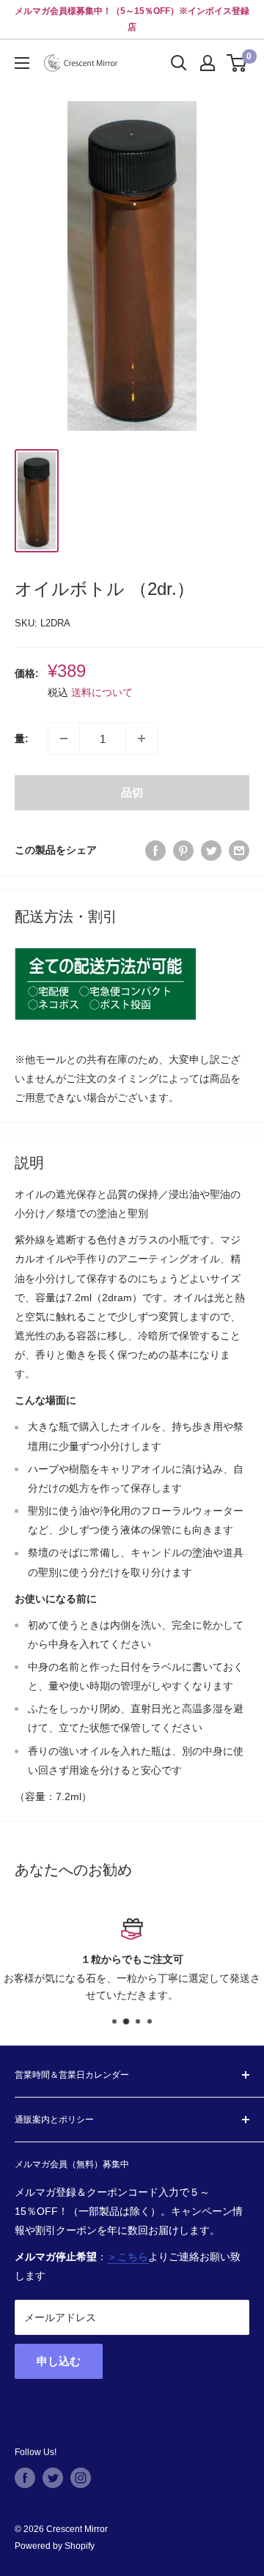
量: (22, 739)
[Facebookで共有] (155, 850)
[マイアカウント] (208, 63)
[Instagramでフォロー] (81, 2478)
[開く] (179, 63)
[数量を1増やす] (142, 739)
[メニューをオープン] (22, 63)
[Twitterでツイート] (211, 850)
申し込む (59, 2361)
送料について (102, 692)
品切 (132, 792)
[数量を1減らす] (64, 739)
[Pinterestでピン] (183, 850)
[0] (237, 63)
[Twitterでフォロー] (53, 2478)
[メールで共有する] (239, 850)
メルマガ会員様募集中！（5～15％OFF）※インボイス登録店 (132, 19)
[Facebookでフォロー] (25, 2478)
